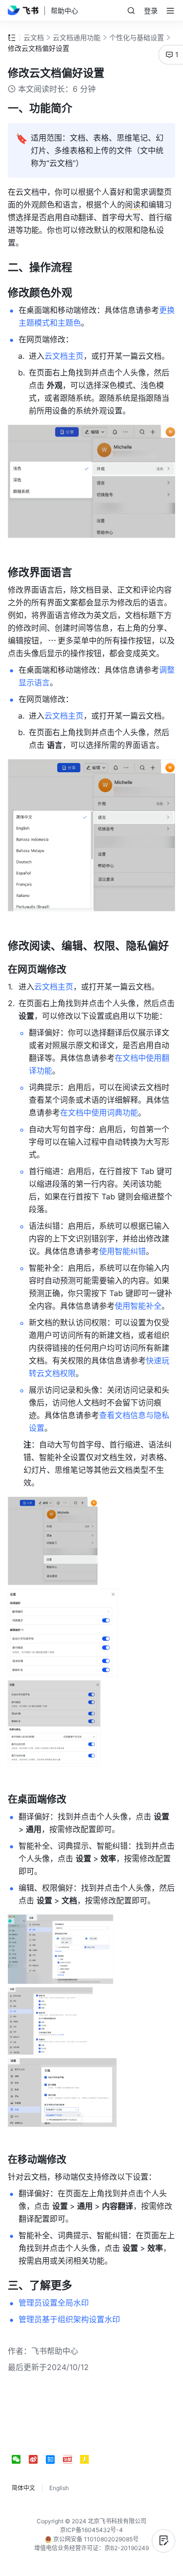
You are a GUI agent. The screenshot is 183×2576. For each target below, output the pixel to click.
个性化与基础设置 (137, 37)
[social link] (20, 2459)
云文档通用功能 (77, 37)
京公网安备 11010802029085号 (95, 2539)
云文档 (34, 37)
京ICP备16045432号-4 (91, 2530)
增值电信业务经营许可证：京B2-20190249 (91, 2548)
